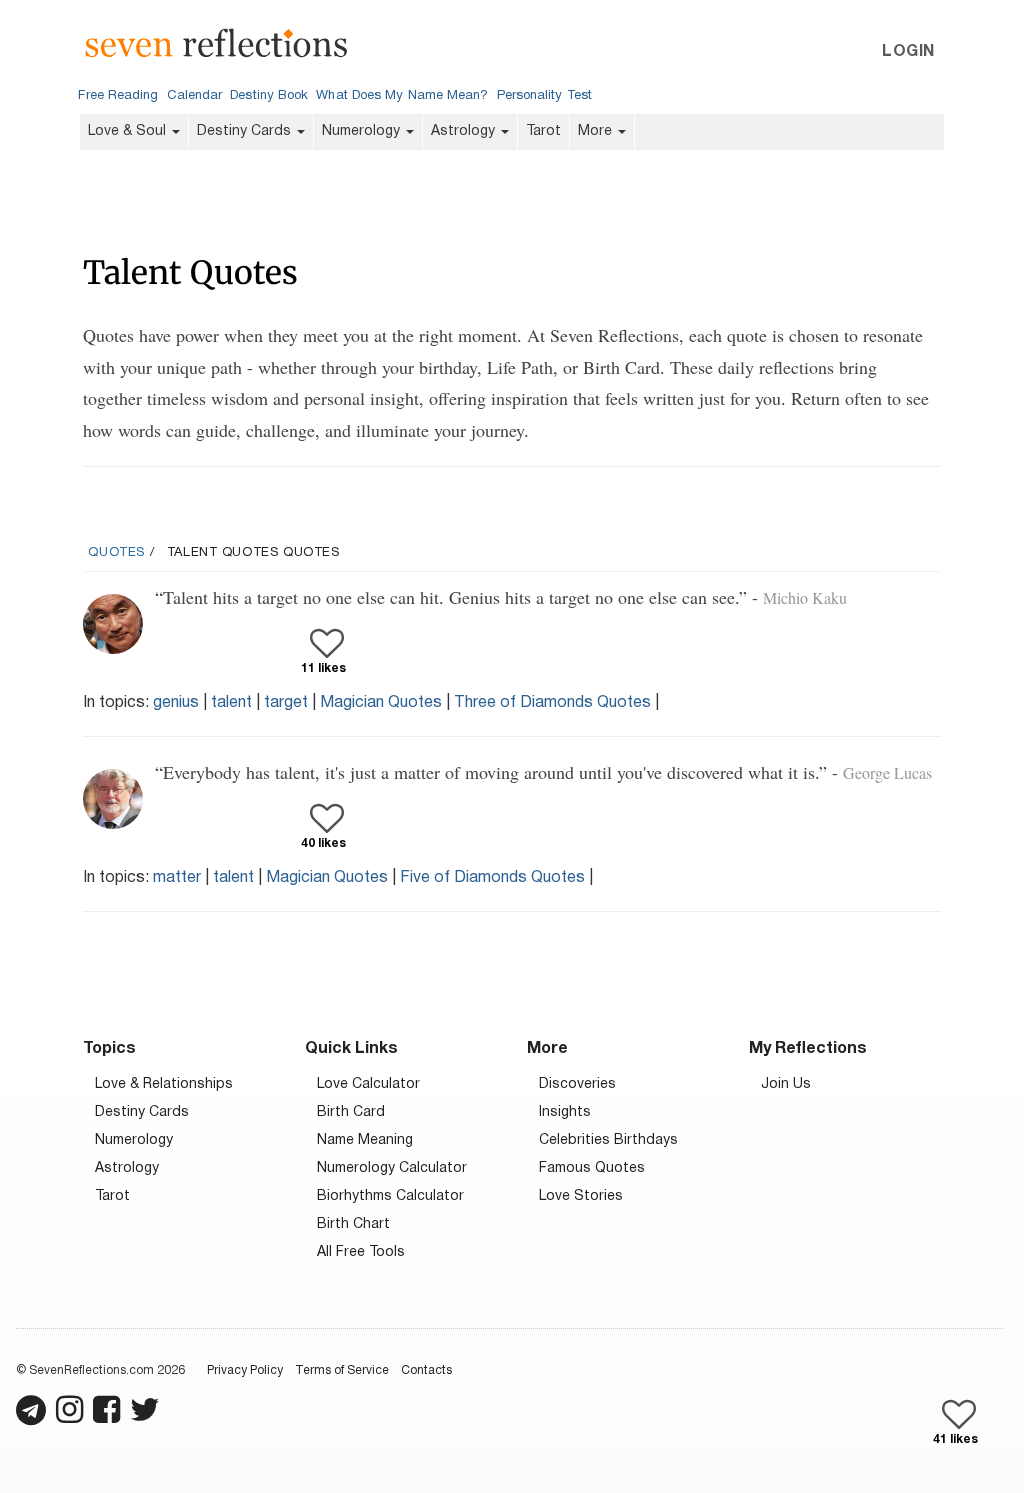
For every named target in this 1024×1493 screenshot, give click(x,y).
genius (176, 703)
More (597, 131)
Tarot (543, 131)
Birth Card (351, 1112)
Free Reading (118, 96)
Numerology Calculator (392, 1168)
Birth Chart (353, 1224)
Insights (565, 1112)
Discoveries (577, 1084)
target (286, 703)
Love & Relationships (164, 1084)
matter (177, 878)
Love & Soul (129, 131)
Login (908, 52)
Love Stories (581, 1196)
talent (231, 703)
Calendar (195, 96)
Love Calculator (368, 1084)
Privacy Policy (245, 1370)
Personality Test (544, 96)
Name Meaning (365, 1140)
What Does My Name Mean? (402, 96)
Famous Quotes (592, 1168)
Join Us (786, 1084)
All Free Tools (361, 1252)
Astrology (465, 131)
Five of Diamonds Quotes (492, 878)
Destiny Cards (246, 131)
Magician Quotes (381, 703)
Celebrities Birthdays (608, 1140)
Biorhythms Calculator (390, 1196)
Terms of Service (342, 1370)
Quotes (116, 553)
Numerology (363, 131)
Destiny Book (269, 96)
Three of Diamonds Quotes (552, 703)
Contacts (426, 1370)
